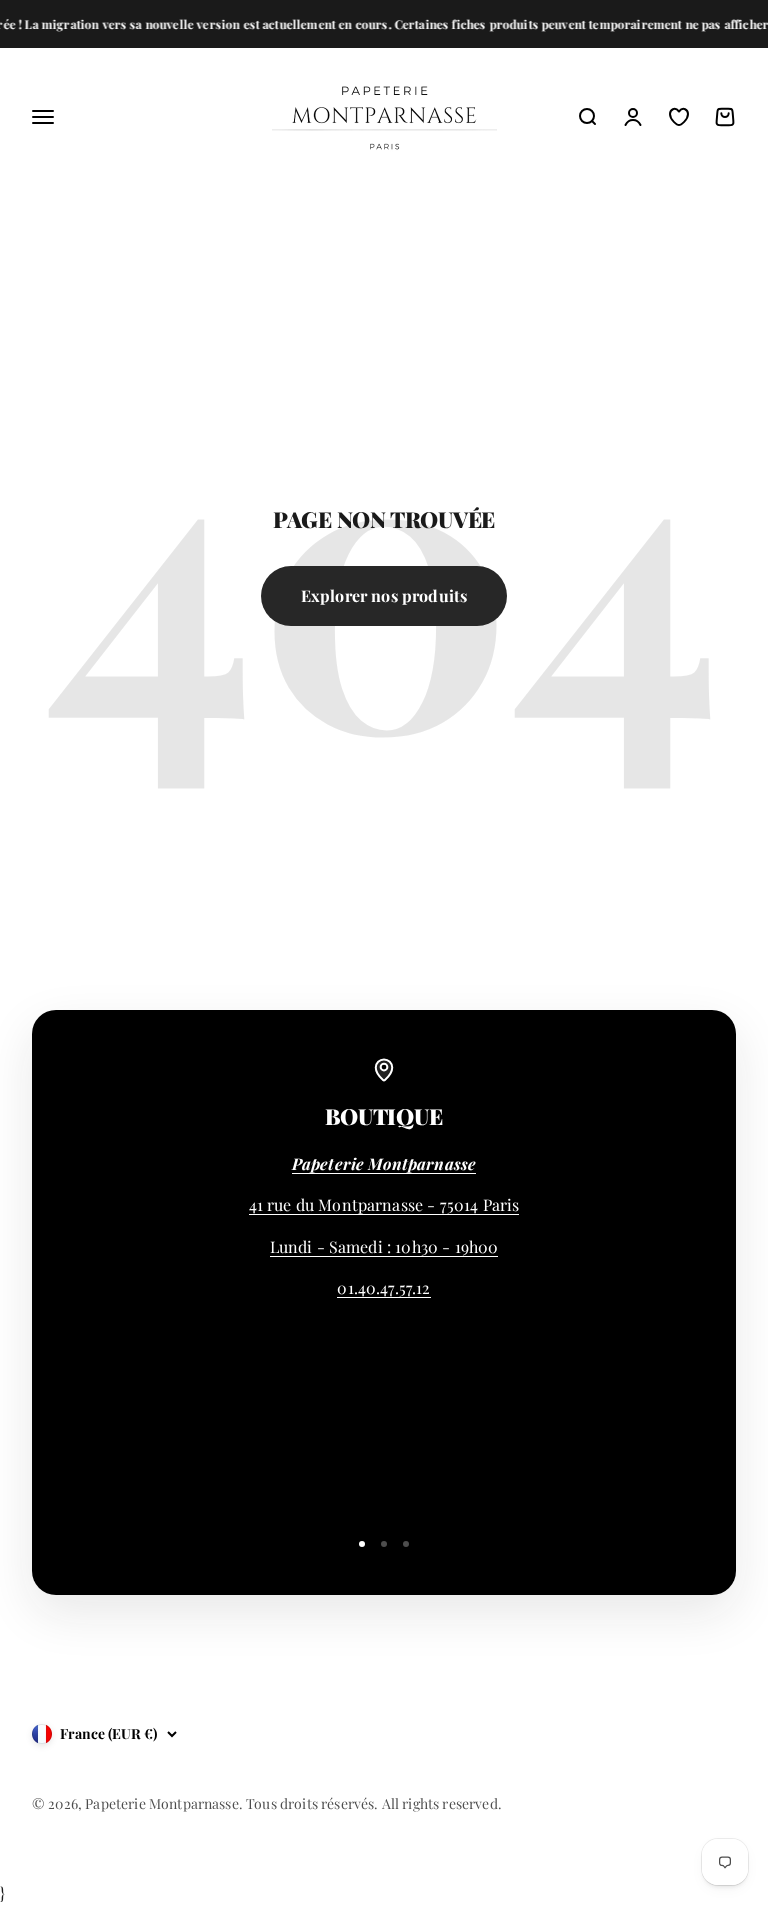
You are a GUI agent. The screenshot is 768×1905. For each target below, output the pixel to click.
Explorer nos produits (384, 595)
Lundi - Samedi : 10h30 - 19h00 (384, 1246)
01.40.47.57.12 (383, 1287)
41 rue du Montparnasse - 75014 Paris (384, 1204)
